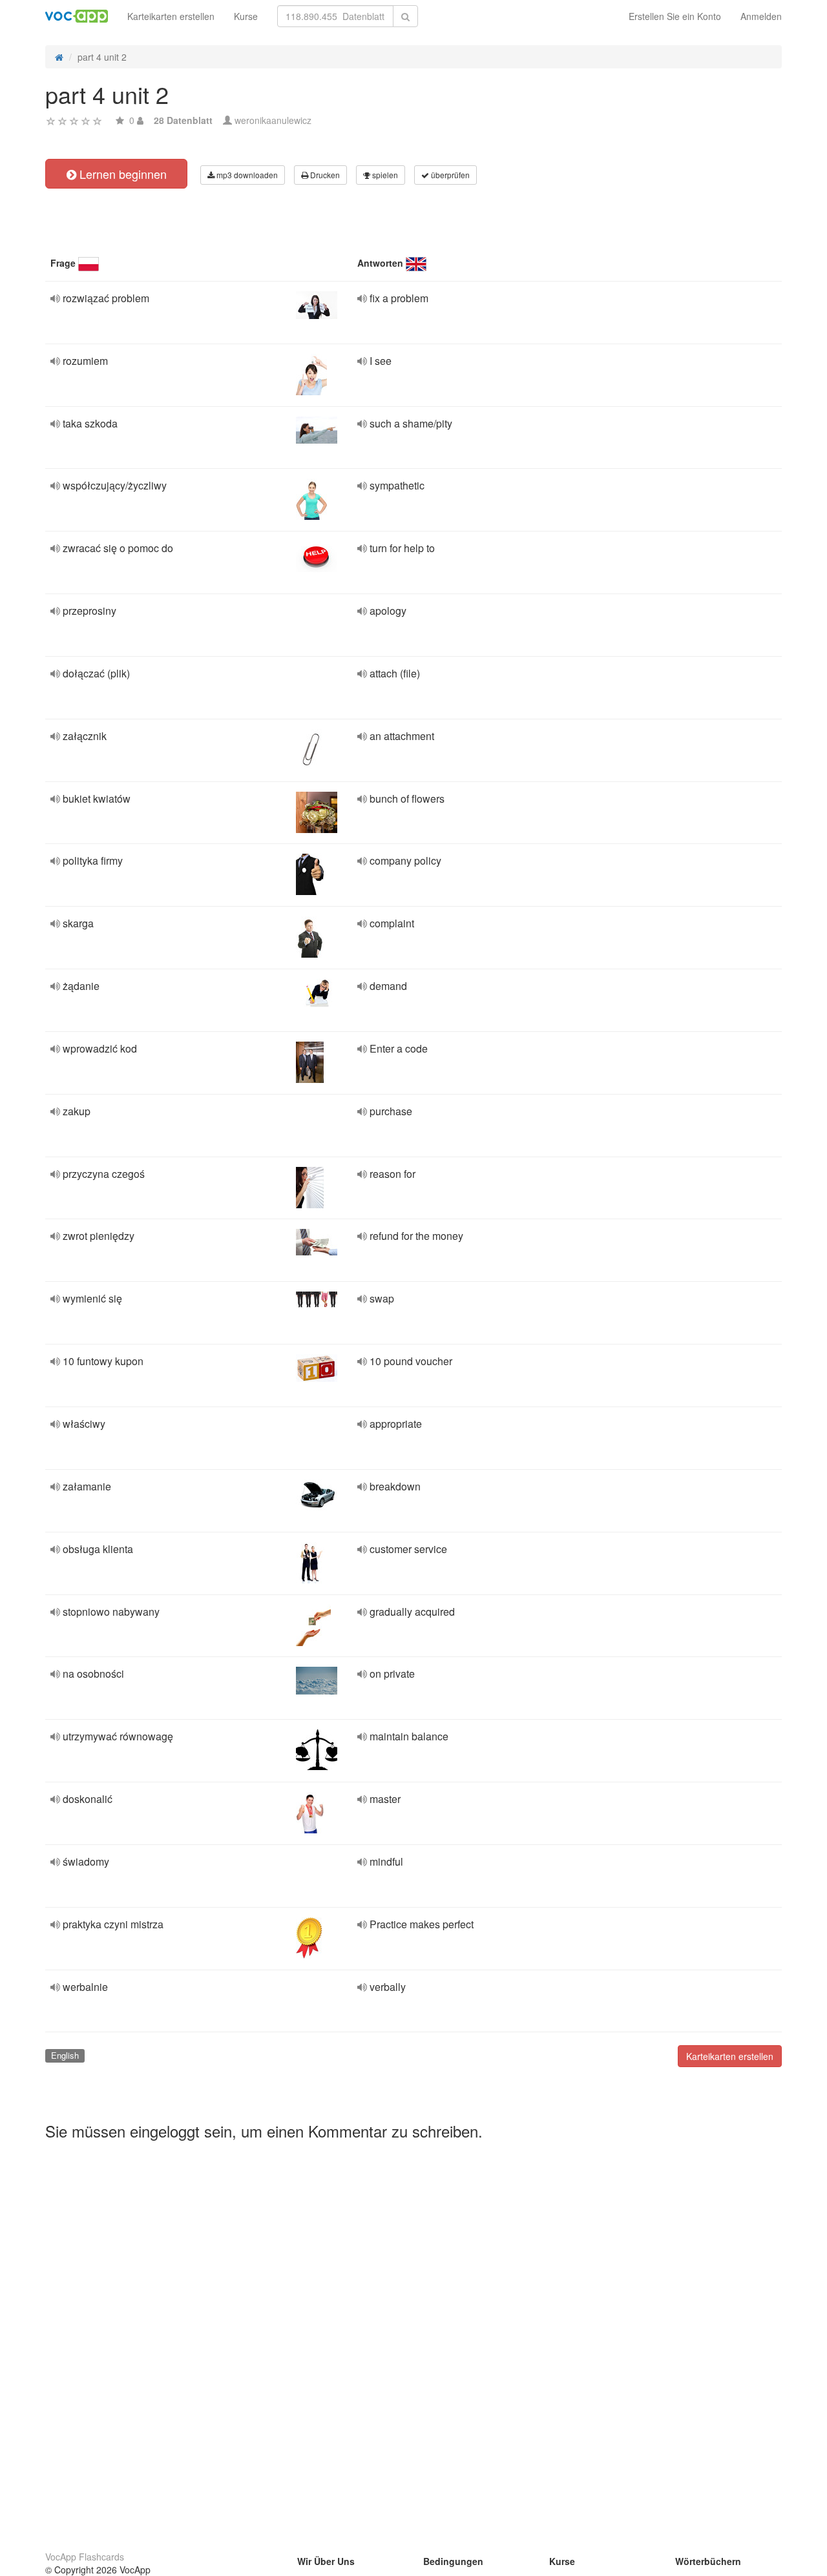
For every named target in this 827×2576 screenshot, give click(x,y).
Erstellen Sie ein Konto (675, 16)
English (65, 2055)
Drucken (324, 175)
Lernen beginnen (121, 174)
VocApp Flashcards (85, 2557)
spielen (384, 175)
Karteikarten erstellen (171, 16)
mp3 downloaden (246, 175)
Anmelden (761, 16)
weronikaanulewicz (273, 120)
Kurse (246, 16)
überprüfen (449, 175)
